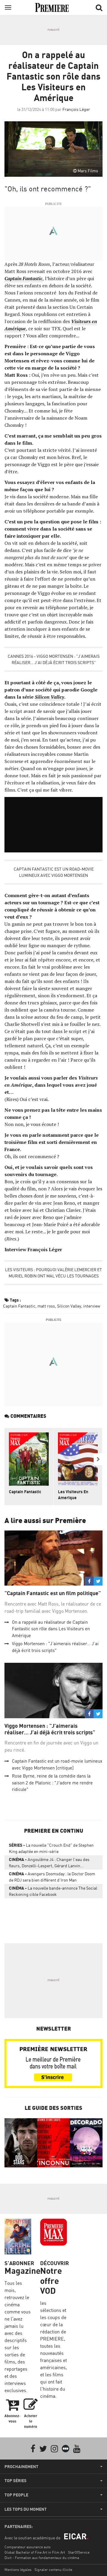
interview (92, 1306)
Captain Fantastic (19, 1306)
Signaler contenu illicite (53, 2570)
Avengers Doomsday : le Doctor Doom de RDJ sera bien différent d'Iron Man (52, 1877)
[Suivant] (98, 1459)
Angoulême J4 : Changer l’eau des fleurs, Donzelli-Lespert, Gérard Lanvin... (49, 1862)
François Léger (76, 109)
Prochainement (21, 2467)
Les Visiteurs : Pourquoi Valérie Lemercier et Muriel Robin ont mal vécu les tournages (53, 1273)
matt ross (46, 1306)
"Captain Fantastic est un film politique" (53, 1593)
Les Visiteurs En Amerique (73, 1495)
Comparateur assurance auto (27, 2547)
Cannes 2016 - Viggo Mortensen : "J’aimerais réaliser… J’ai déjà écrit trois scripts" (54, 659)
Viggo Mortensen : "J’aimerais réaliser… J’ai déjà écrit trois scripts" (50, 1729)
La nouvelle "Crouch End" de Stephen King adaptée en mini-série (51, 1848)
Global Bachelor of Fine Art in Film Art (35, 2552)
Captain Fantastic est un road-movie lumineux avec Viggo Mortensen (54, 872)
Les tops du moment (26, 2509)
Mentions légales (18, 2570)
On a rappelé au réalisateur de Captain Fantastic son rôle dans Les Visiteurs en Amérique (51, 1629)
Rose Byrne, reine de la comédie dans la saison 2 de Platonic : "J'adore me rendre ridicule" (52, 1783)
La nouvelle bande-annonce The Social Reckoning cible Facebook (53, 1891)
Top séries (15, 2481)
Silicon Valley (69, 1306)
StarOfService (79, 2552)
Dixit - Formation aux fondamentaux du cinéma (42, 2558)
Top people (16, 2495)
